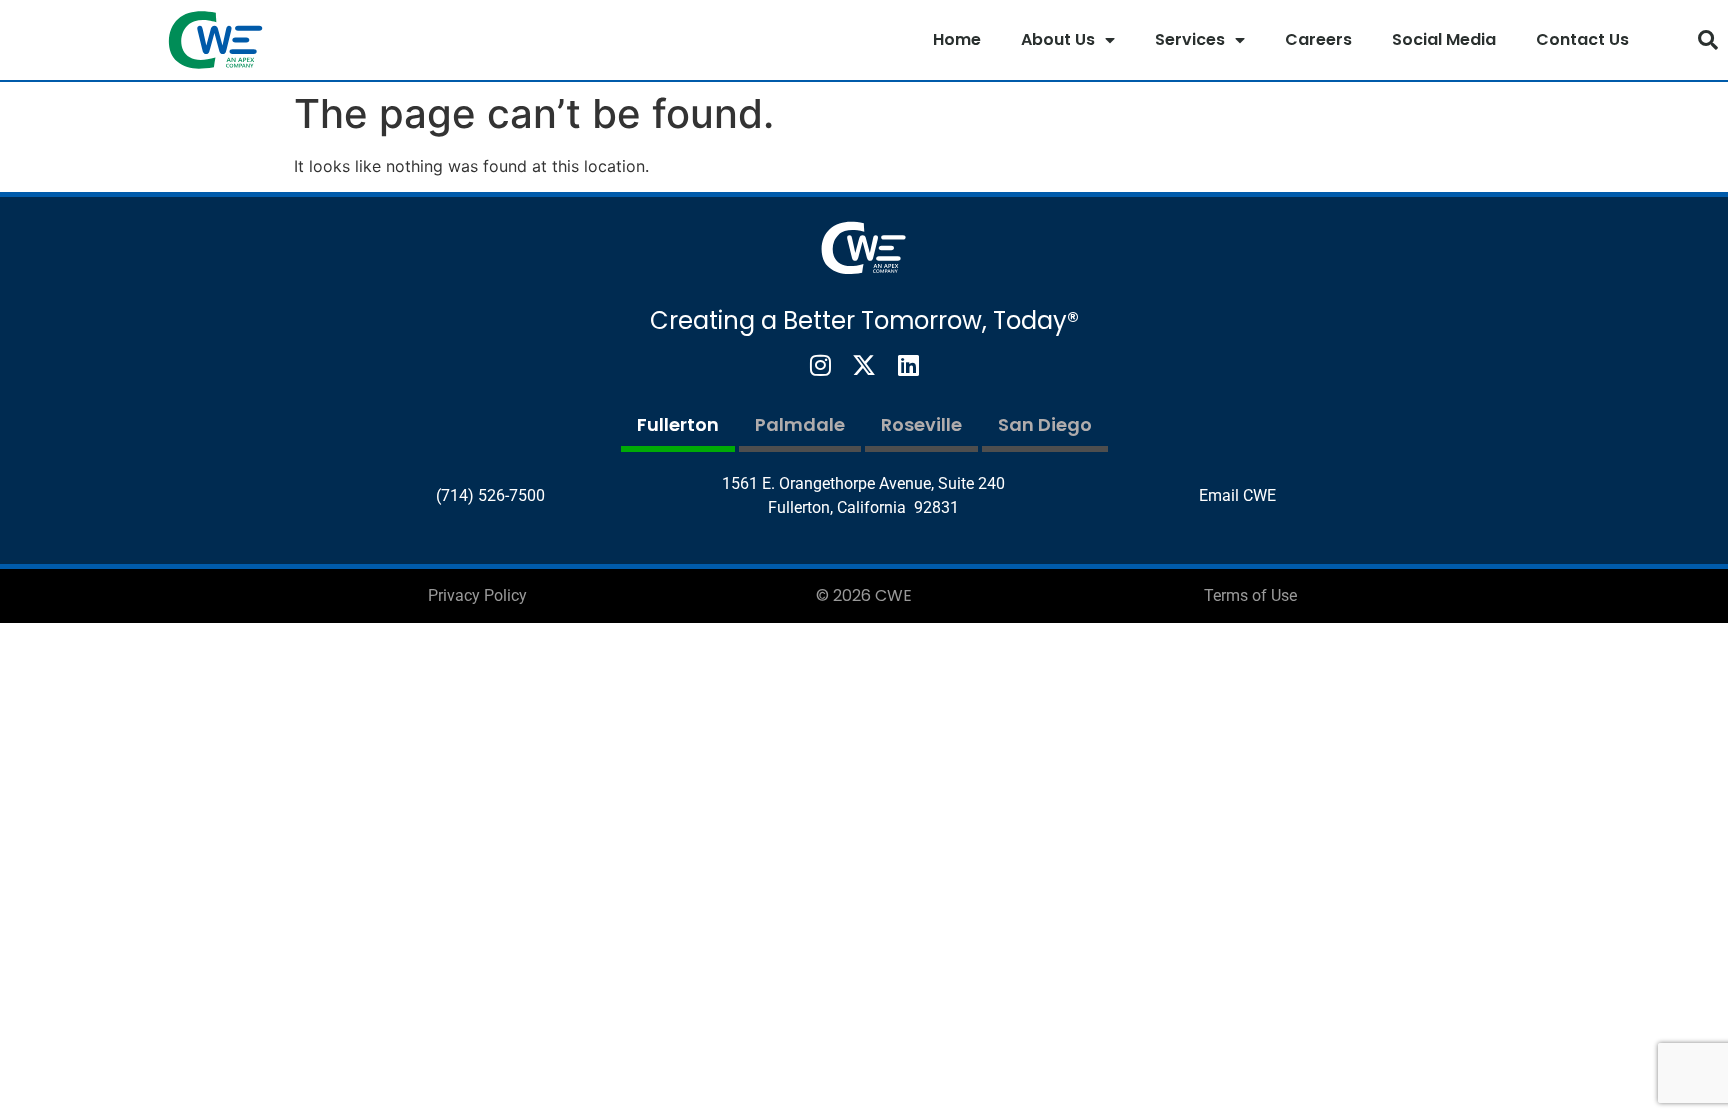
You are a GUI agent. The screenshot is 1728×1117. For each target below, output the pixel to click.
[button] (1708, 40)
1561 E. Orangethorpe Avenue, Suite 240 (863, 483)
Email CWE (1237, 495)
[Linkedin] (908, 365)
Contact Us (1582, 39)
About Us (1058, 39)
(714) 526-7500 (490, 495)
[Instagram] (820, 365)
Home (957, 39)
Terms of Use (1250, 595)
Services (1190, 39)
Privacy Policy (477, 595)
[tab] (678, 427)
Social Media (1444, 39)
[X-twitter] (864, 365)
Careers (1318, 39)
